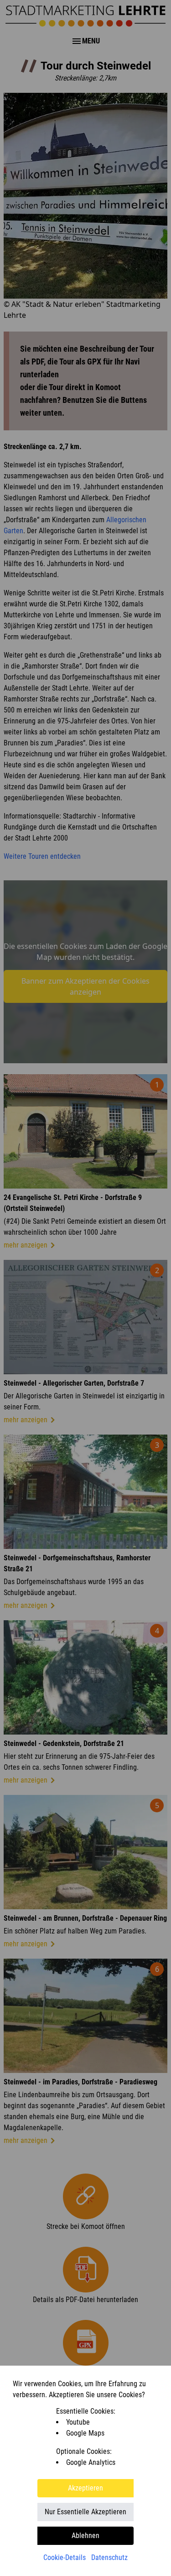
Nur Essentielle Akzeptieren (85, 2512)
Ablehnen (85, 2536)
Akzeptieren (85, 2488)
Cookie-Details (65, 2557)
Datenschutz (109, 2557)
